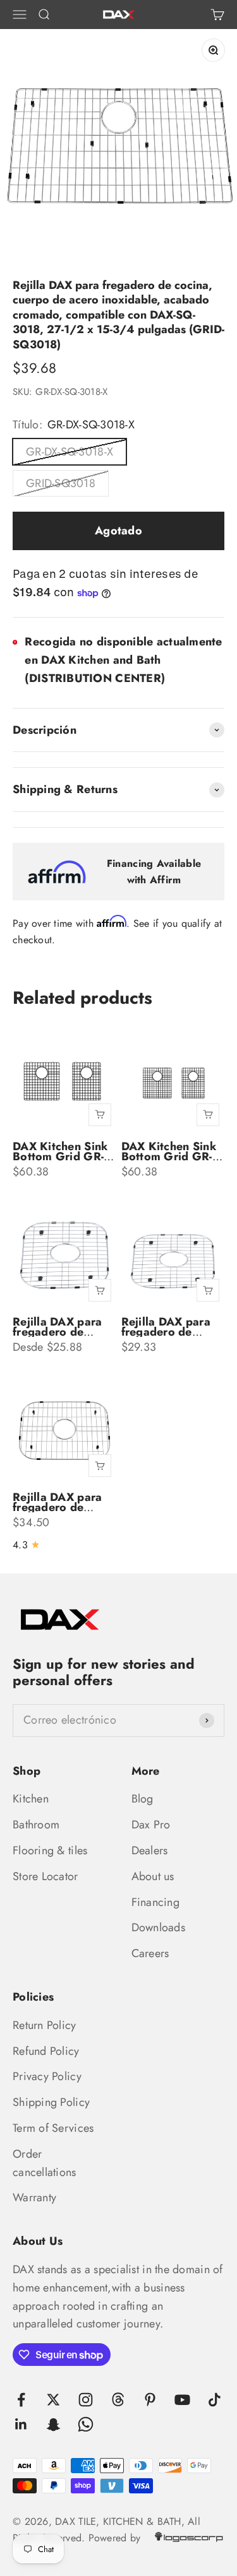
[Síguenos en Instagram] (86, 2400)
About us (153, 1876)
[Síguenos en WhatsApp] (86, 2424)
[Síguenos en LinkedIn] (21, 2424)
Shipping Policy (51, 2102)
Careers (150, 1953)
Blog (143, 1799)
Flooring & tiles (50, 1850)
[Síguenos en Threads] (118, 2400)
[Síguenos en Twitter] (53, 2400)
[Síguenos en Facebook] (21, 2400)
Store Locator (46, 1876)
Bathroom (36, 1825)
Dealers (150, 1850)
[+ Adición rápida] (100, 1115)
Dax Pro (151, 1825)
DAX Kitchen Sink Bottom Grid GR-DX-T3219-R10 (169, 1156)
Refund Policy (46, 2051)
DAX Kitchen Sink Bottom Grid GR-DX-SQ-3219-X (60, 1156)
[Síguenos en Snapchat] (53, 2424)
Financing (155, 1902)
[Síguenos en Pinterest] (150, 2400)
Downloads (158, 1927)
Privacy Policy (47, 2076)
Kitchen (31, 1799)
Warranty (34, 2197)
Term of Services (53, 2128)
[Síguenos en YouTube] (182, 2400)
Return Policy (45, 2025)
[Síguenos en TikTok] (215, 2400)
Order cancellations (45, 2163)
